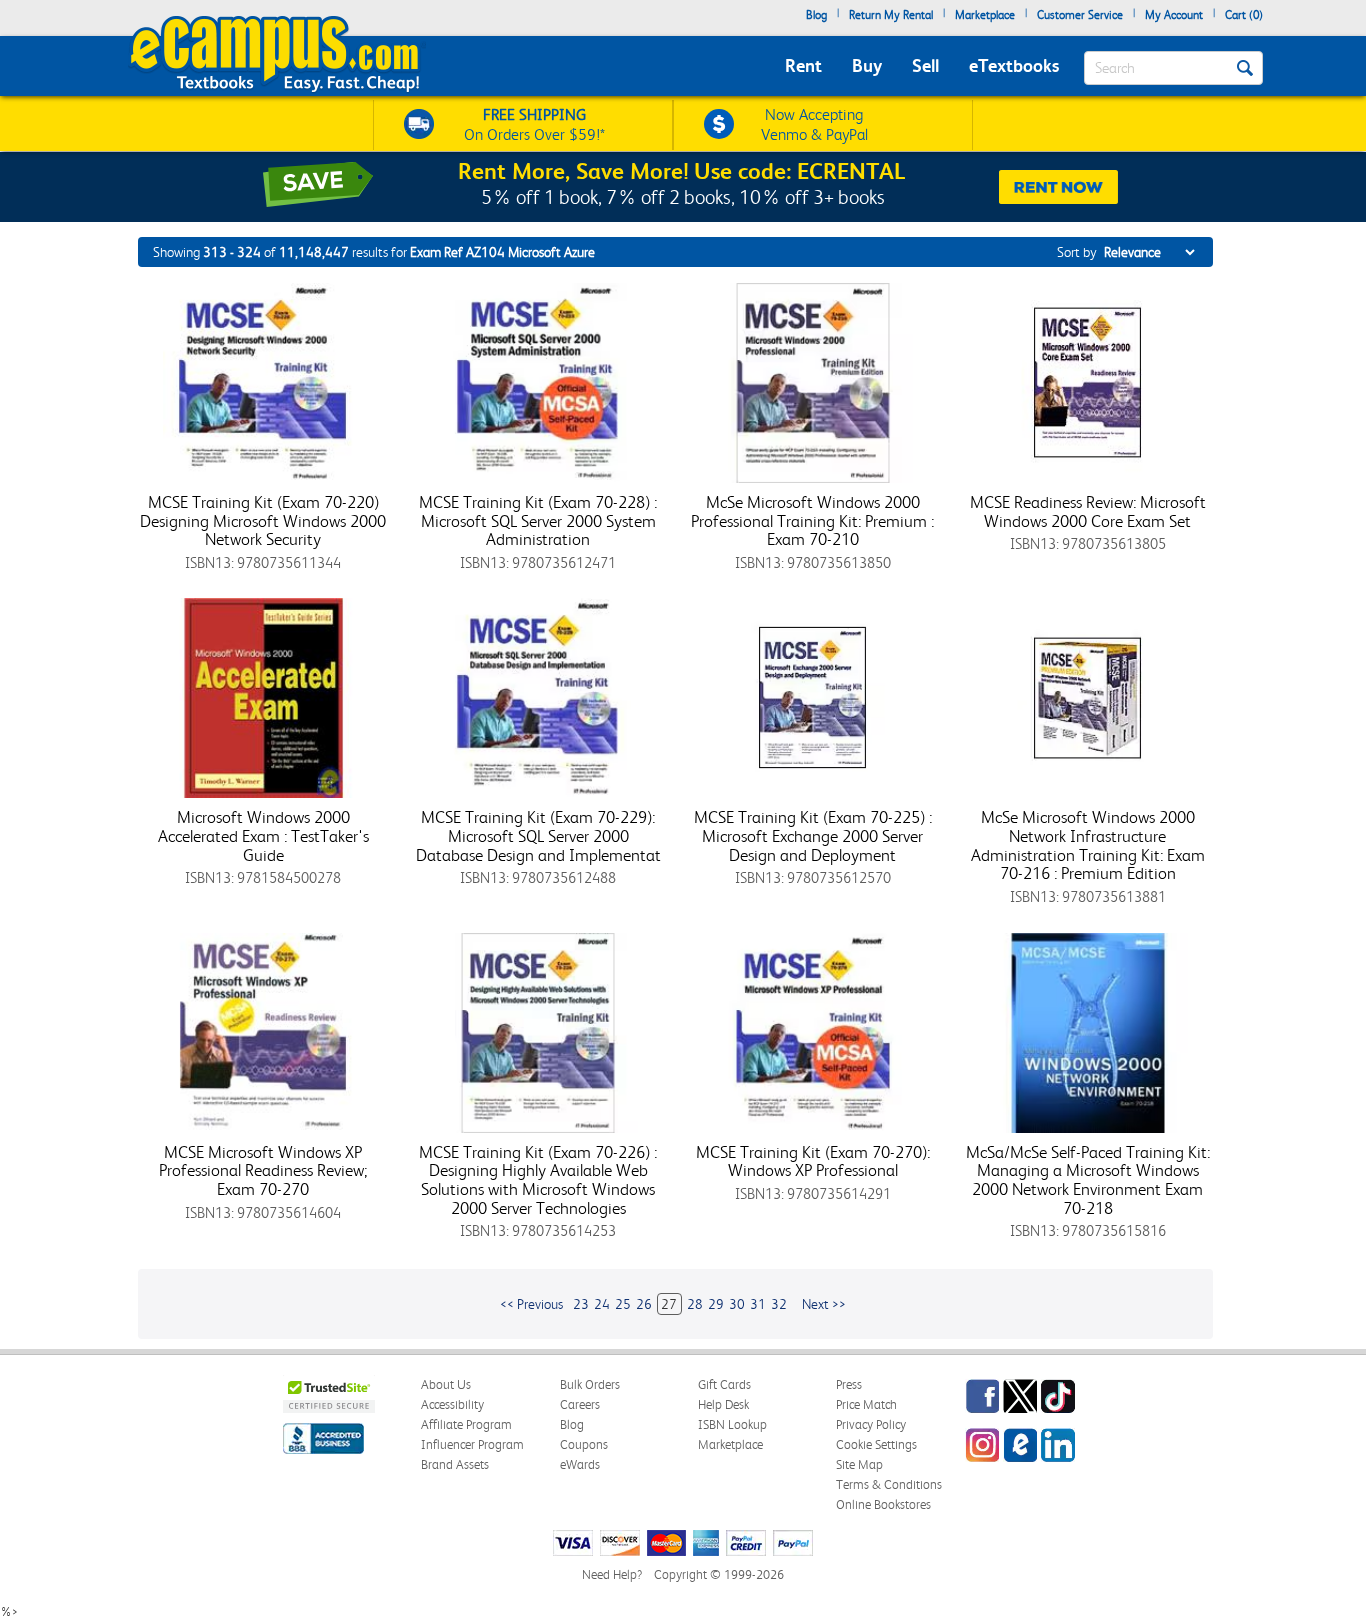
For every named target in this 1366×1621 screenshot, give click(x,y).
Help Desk (723, 1404)
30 (737, 1304)
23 (581, 1304)
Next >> (824, 1304)
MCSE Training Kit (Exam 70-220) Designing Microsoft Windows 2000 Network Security (263, 520)
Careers (580, 1404)
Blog (816, 15)
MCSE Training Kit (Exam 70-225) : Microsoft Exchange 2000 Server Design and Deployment (813, 835)
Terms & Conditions (889, 1484)
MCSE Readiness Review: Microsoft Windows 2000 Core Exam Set (1088, 511)
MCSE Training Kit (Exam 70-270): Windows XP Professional (813, 1161)
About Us (446, 1384)
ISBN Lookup (732, 1424)
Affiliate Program (466, 1424)
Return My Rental (891, 15)
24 (602, 1304)
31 (758, 1304)
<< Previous (531, 1304)
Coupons (584, 1444)
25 (623, 1304)
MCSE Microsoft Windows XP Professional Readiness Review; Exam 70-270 (263, 1170)
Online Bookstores (883, 1504)
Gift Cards (724, 1384)
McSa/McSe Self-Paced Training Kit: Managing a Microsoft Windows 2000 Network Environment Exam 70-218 (1088, 1180)
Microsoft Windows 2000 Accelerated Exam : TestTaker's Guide (263, 835)
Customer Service (1080, 15)
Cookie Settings (876, 1444)
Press (849, 1384)
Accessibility (452, 1404)
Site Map (859, 1464)
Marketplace (985, 15)
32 (779, 1304)
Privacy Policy (871, 1424)
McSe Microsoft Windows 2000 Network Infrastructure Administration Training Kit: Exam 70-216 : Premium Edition (1088, 845)
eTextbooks (1014, 65)
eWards (580, 1464)
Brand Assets (455, 1464)
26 (644, 1304)
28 (695, 1304)
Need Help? (612, 1574)
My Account (1174, 15)
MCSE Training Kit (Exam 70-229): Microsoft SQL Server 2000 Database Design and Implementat (538, 835)
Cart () (1244, 15)
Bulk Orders (590, 1384)
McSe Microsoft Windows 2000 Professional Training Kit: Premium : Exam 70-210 (812, 520)
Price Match (866, 1404)
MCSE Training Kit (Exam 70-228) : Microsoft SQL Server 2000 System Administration (538, 520)
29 (716, 1304)
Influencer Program (472, 1444)
